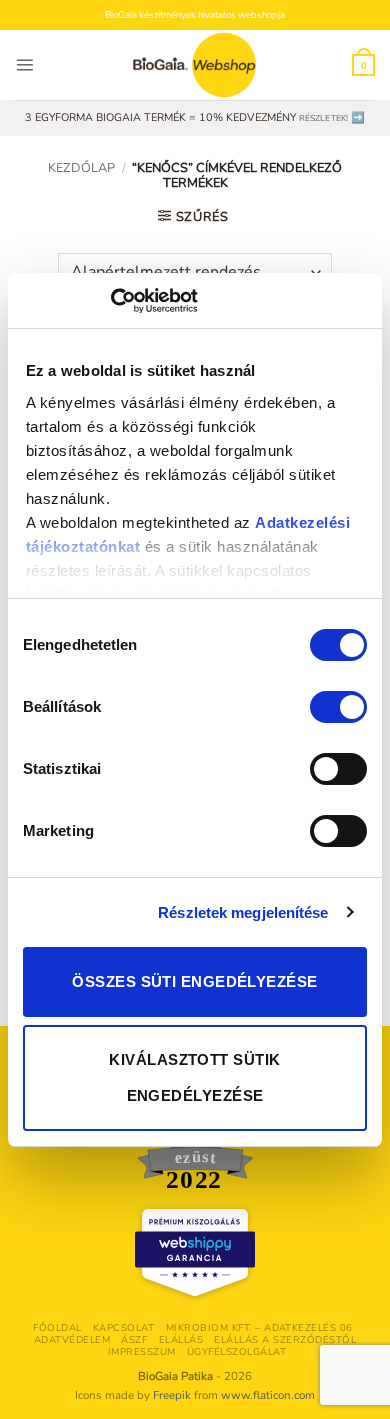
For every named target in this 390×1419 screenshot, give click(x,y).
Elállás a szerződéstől (285, 1339)
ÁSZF (134, 1339)
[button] (24, 64)
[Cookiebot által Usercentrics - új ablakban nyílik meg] (110, 301)
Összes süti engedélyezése (194, 981)
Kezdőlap (81, 168)
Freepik (172, 1395)
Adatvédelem (72, 1339)
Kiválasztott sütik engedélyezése (194, 1077)
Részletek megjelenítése (243, 912)
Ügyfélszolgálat (236, 1351)
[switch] (338, 707)
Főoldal (57, 1327)
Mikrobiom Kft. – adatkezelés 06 (259, 1327)
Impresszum (142, 1351)
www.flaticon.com (268, 1395)
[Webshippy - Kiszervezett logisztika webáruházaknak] (195, 1253)
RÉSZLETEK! (324, 118)
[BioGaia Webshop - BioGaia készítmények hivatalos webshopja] (195, 65)
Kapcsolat (123, 1327)
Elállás (181, 1339)
